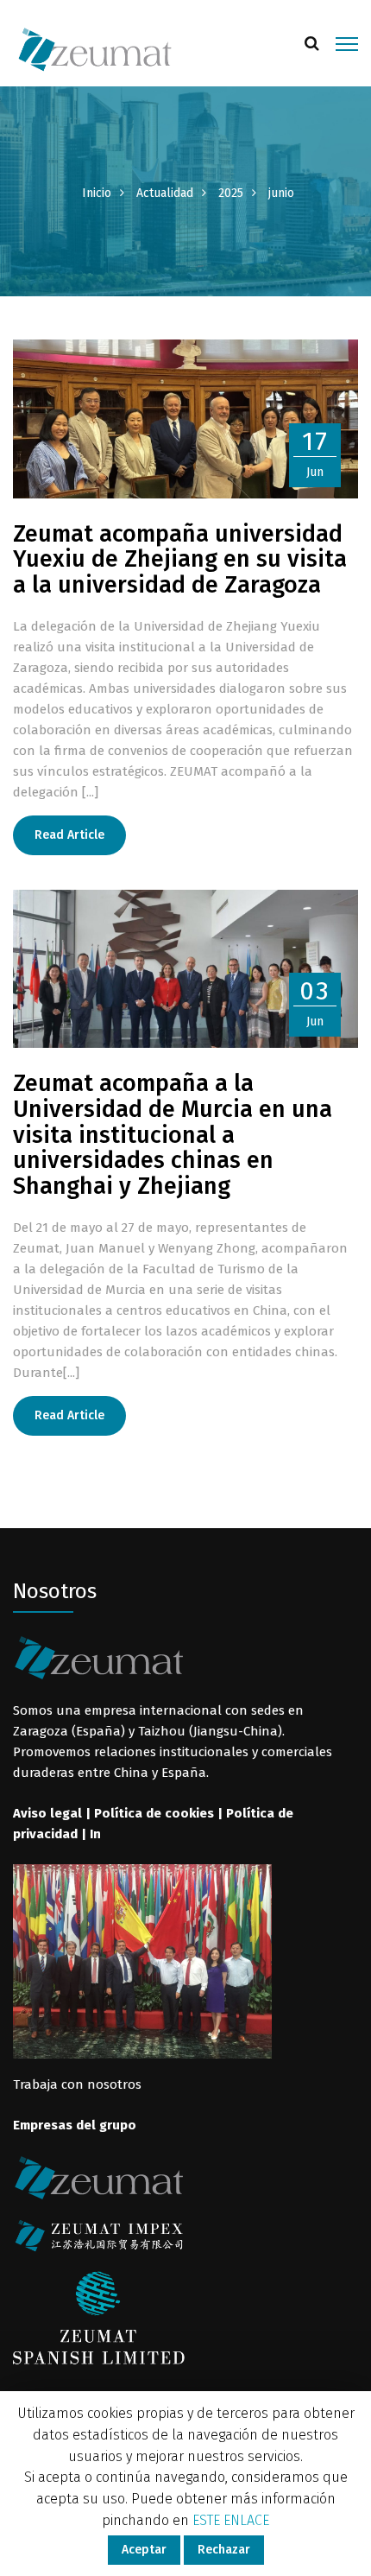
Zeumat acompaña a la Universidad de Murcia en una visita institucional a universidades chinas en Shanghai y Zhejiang (173, 1135)
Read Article (69, 835)
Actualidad (165, 193)
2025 (231, 193)
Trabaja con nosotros (77, 2084)
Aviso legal (47, 1813)
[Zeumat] (95, 48)
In (95, 1834)
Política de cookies (154, 1813)
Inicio (97, 193)
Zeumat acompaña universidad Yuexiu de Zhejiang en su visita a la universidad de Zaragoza (180, 559)
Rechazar (224, 2550)
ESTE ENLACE (231, 2520)
